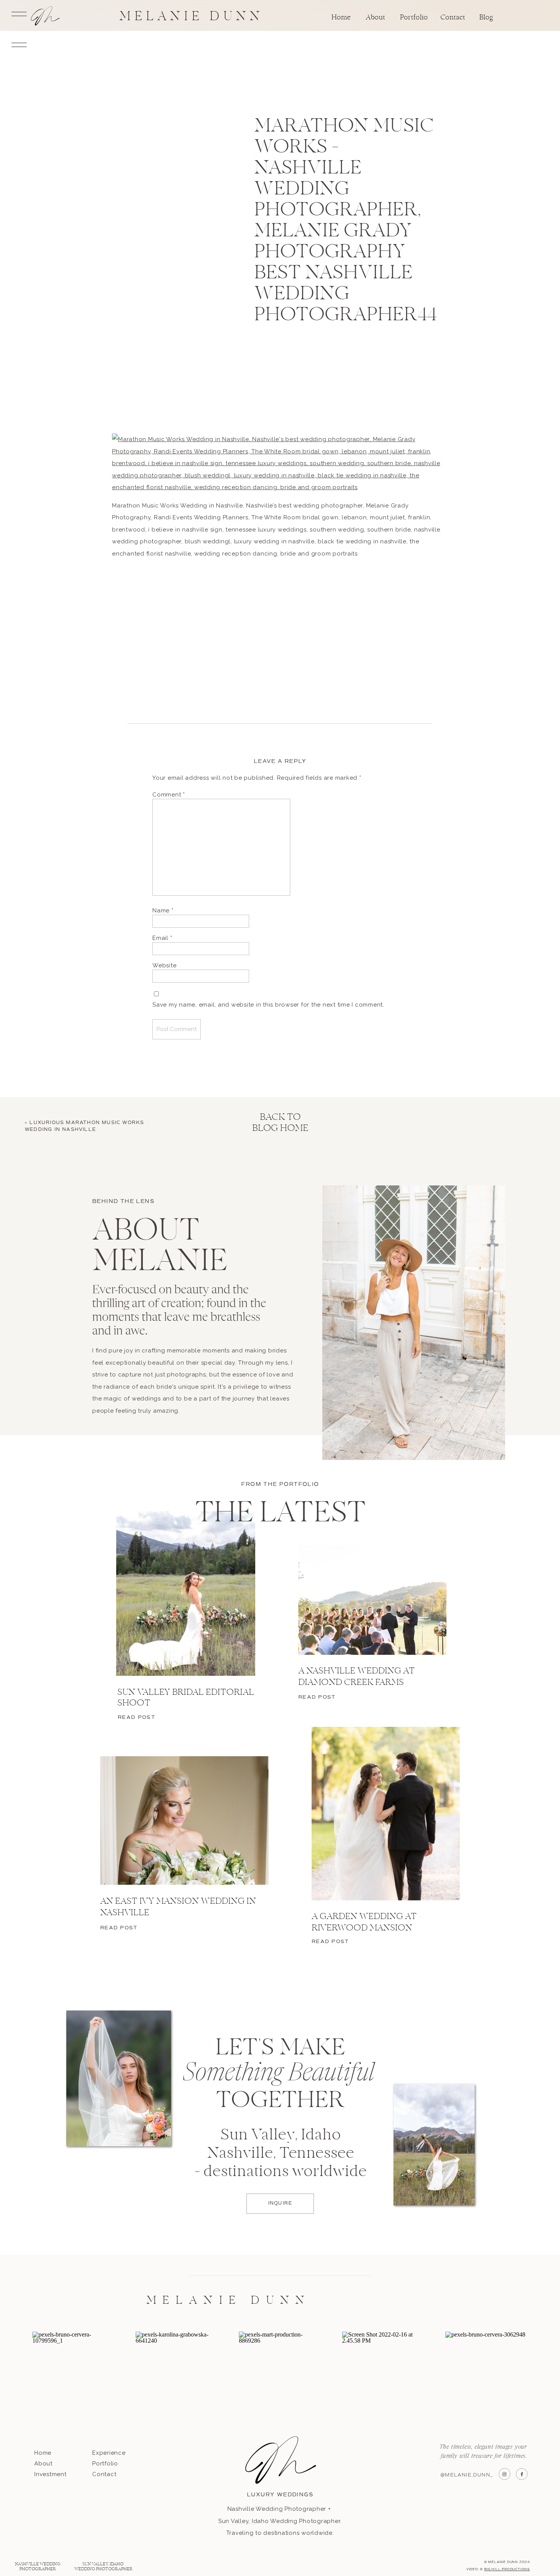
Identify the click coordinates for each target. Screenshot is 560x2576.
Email (162, 938)
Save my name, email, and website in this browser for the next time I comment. (268, 1005)
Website (164, 965)
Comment (169, 795)
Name (163, 911)
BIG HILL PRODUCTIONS (507, 2569)
